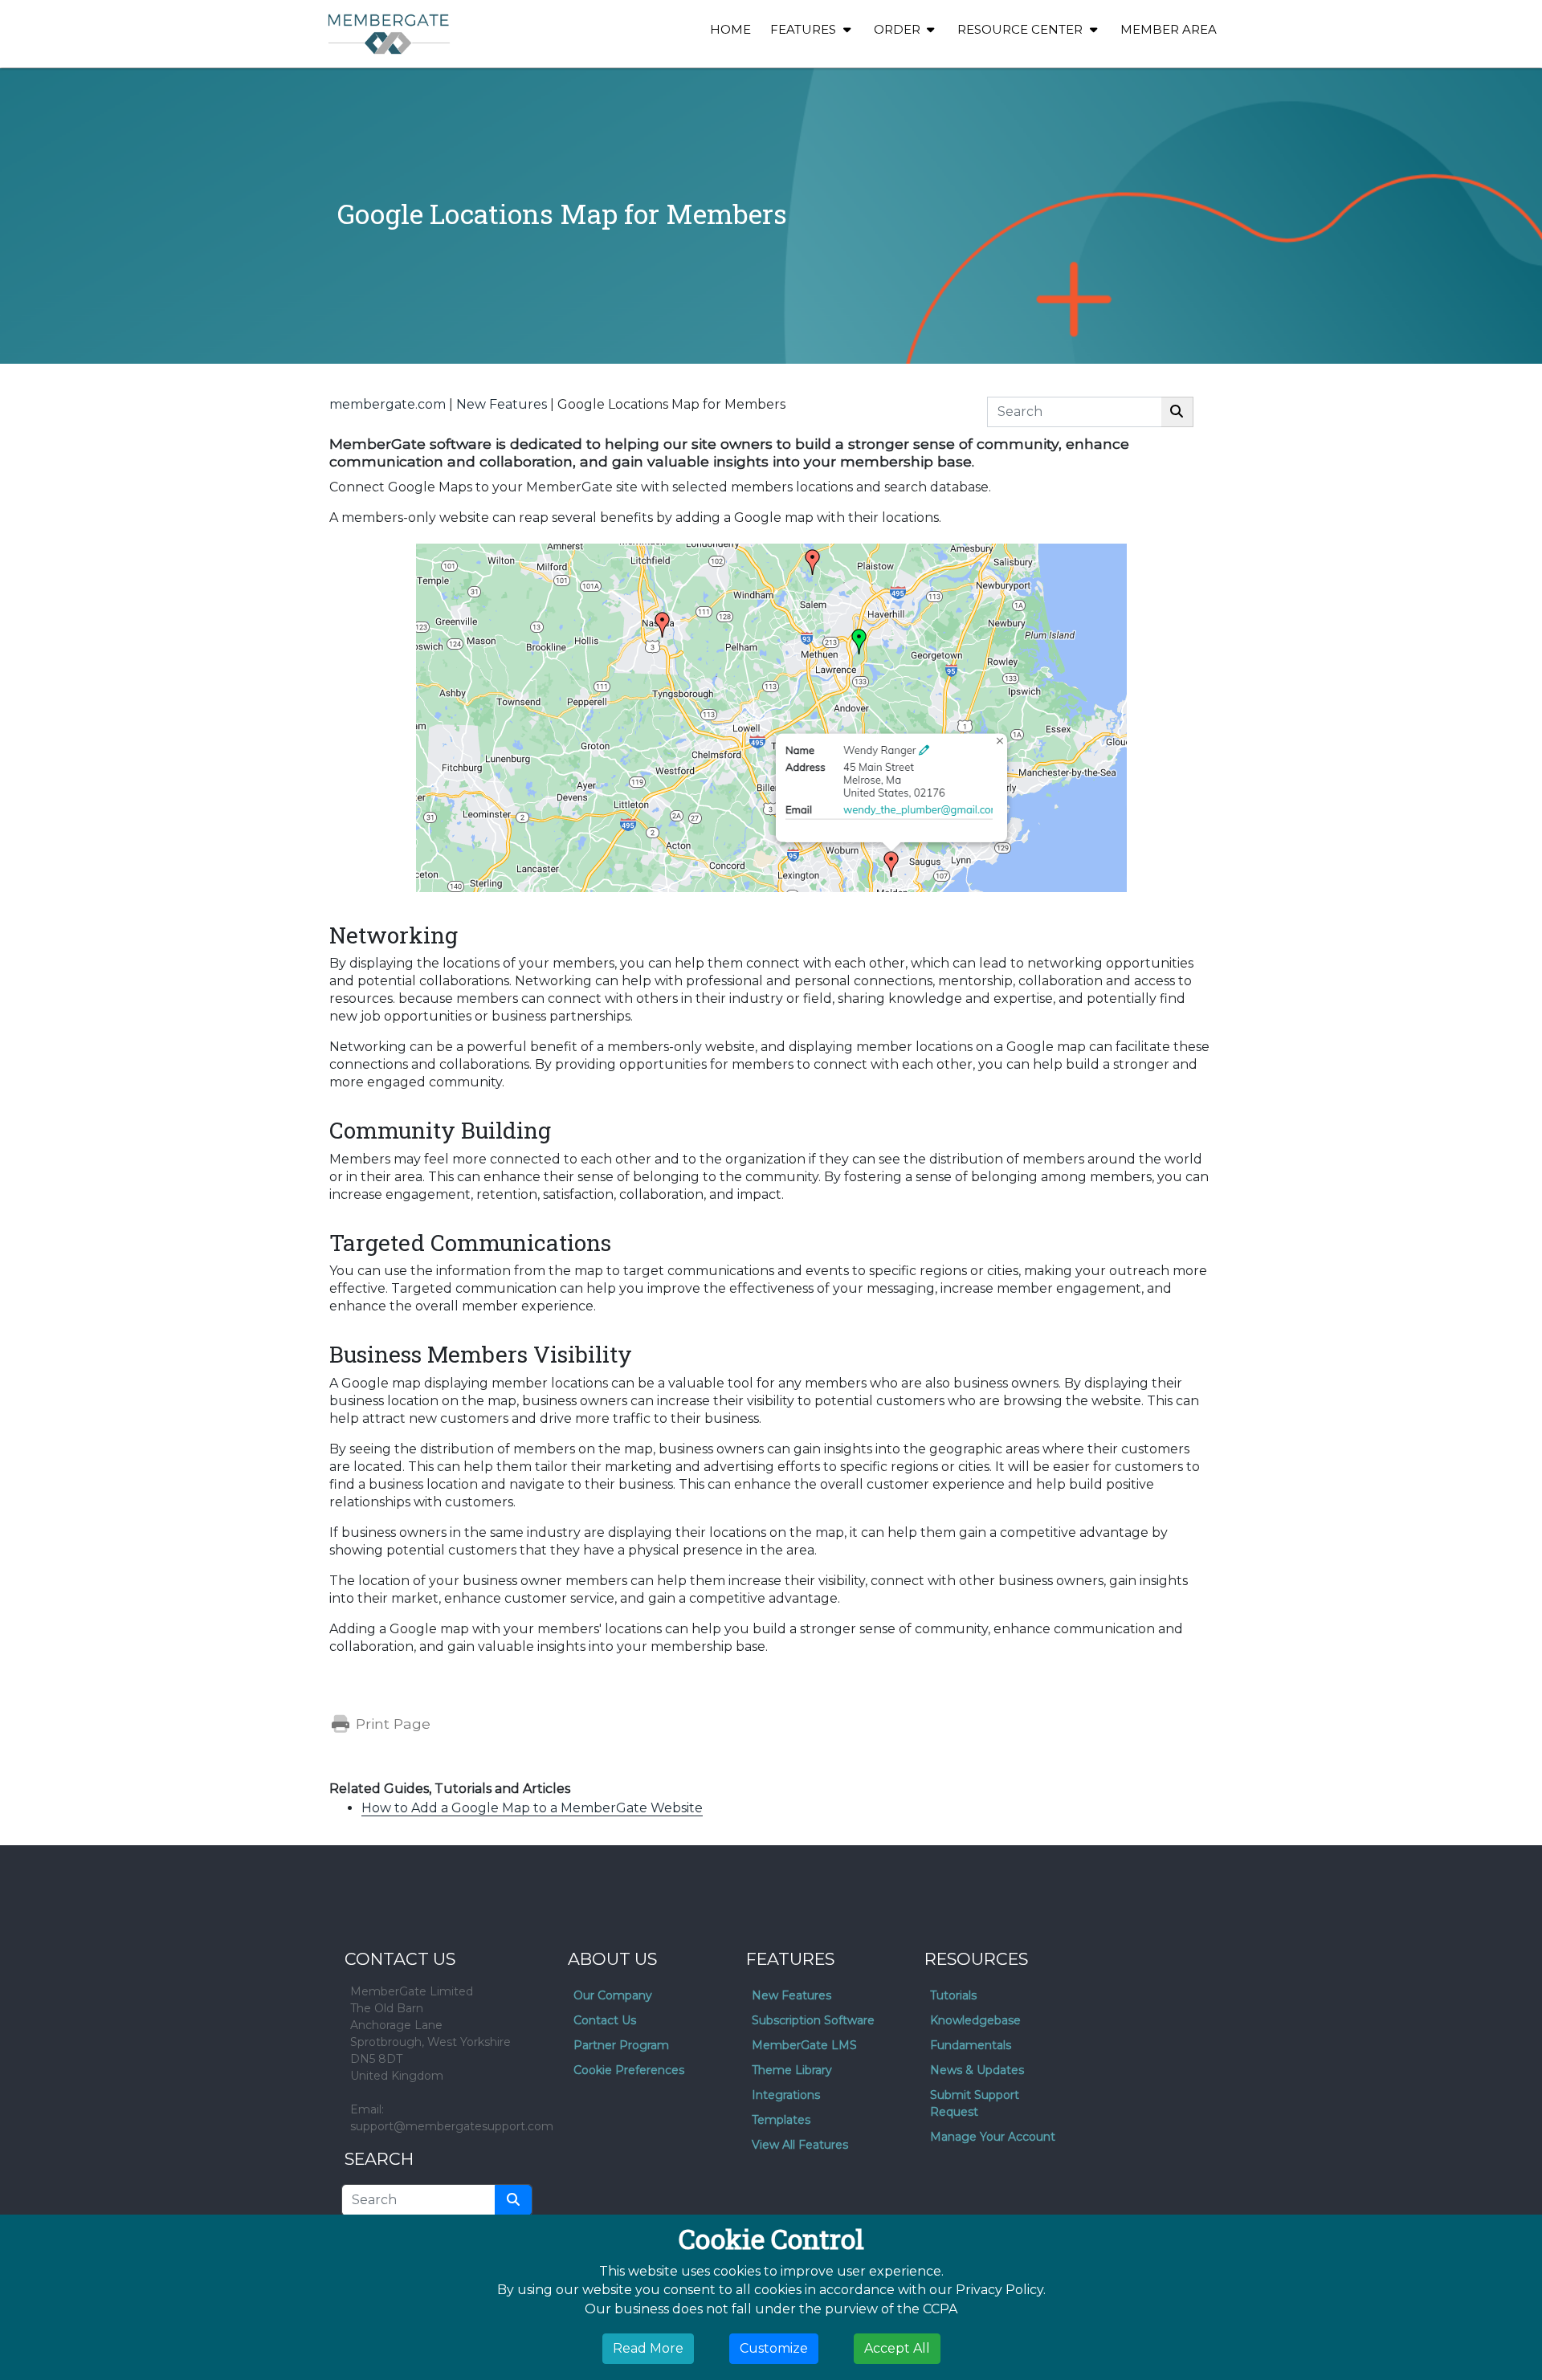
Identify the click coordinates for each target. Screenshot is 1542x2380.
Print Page (391, 1724)
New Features (502, 404)
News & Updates (977, 2070)
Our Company (613, 1995)
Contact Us (605, 2020)
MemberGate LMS (804, 2045)
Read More (648, 2348)
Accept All (897, 2348)
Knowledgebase (975, 2020)
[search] (513, 2200)
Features (805, 29)
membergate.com (388, 404)
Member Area (1169, 29)
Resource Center (1022, 29)
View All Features (800, 2145)
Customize (774, 2348)
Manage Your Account (993, 2137)
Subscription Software (813, 2020)
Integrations (786, 2095)
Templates (781, 2120)
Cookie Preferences (629, 2070)
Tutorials (953, 1995)
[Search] (1177, 412)
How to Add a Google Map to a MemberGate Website (532, 1808)
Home (730, 29)
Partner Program (621, 2045)
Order (899, 29)
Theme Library (792, 2070)
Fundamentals (971, 2045)
